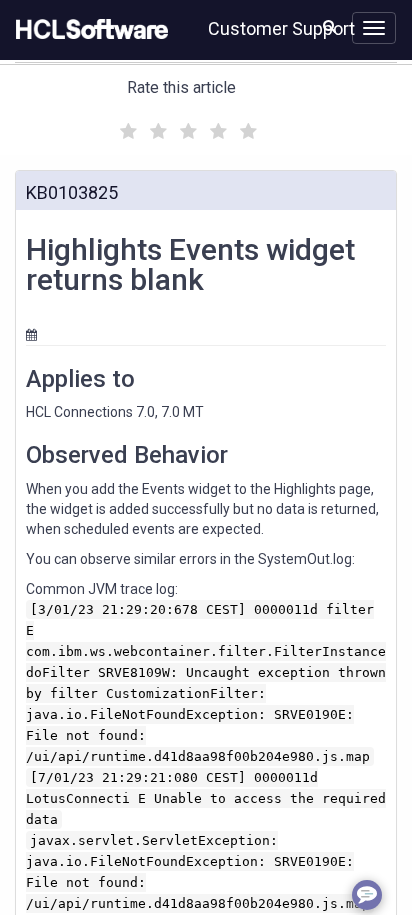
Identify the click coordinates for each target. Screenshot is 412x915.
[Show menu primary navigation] (374, 28)
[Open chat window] (367, 895)
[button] (329, 26)
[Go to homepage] (88, 30)
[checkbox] (126, 126)
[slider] (186, 128)
